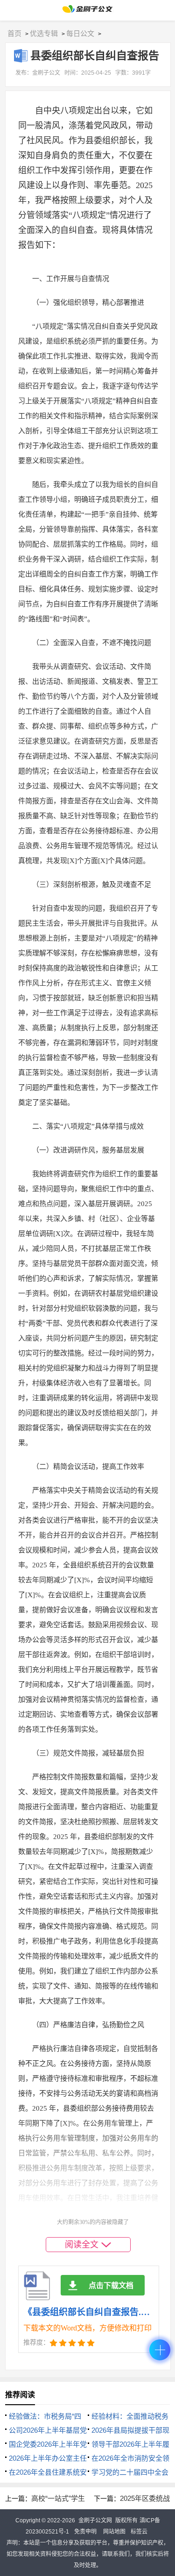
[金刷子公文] (87, 11)
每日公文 (80, 33)
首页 (14, 33)
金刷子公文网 (95, 2520)
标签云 (139, 2532)
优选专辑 (44, 33)
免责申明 (85, 2532)
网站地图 (114, 2532)
